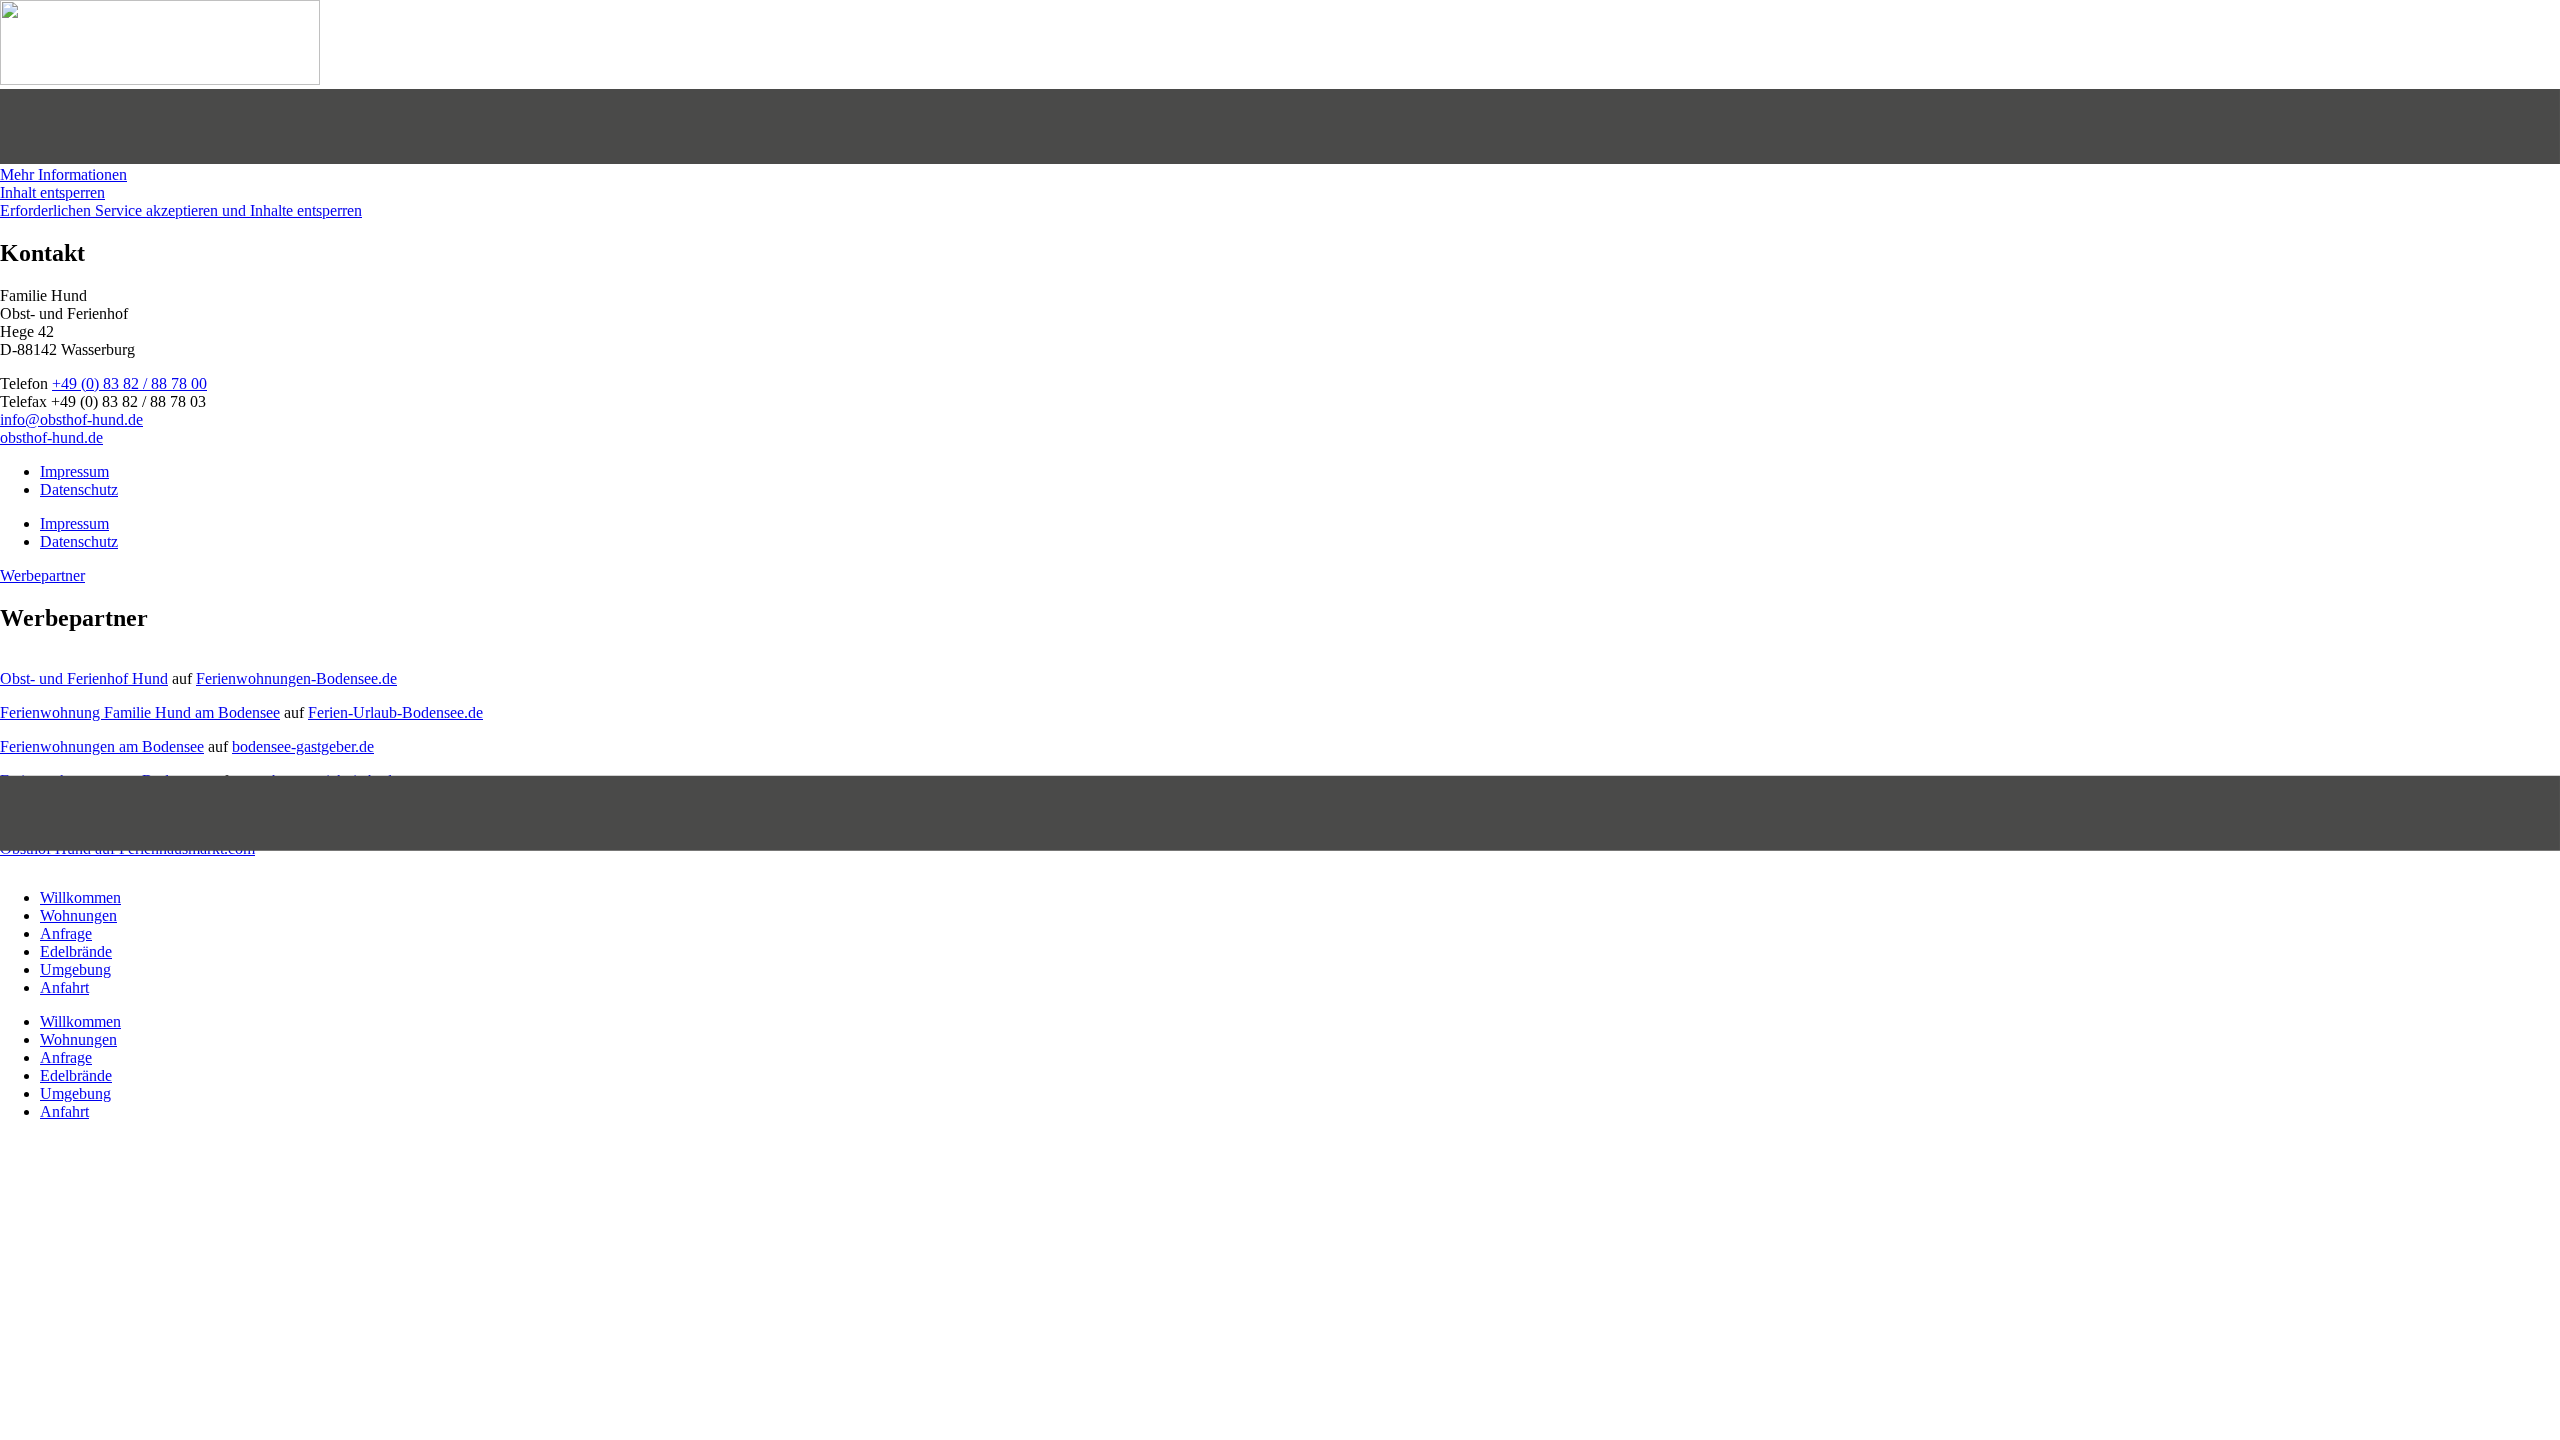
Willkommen (80, 897)
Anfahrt (64, 987)
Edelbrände (76, 951)
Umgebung (75, 969)
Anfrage (66, 933)
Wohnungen (78, 915)
